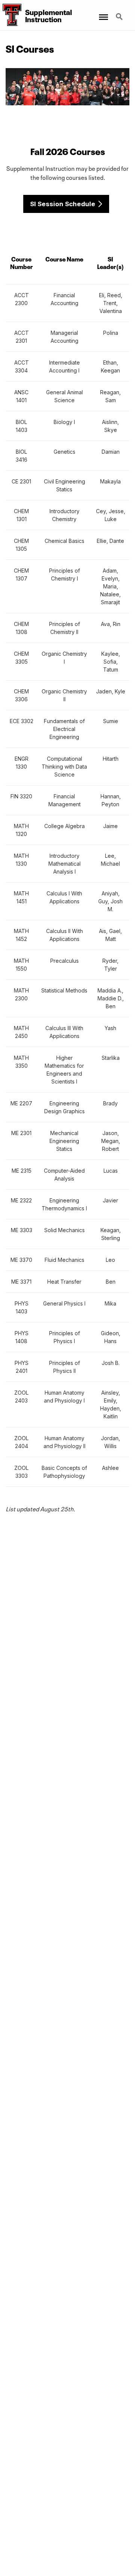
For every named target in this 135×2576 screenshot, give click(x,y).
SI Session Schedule (63, 204)
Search (120, 12)
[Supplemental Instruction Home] (11, 15)
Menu (103, 12)
